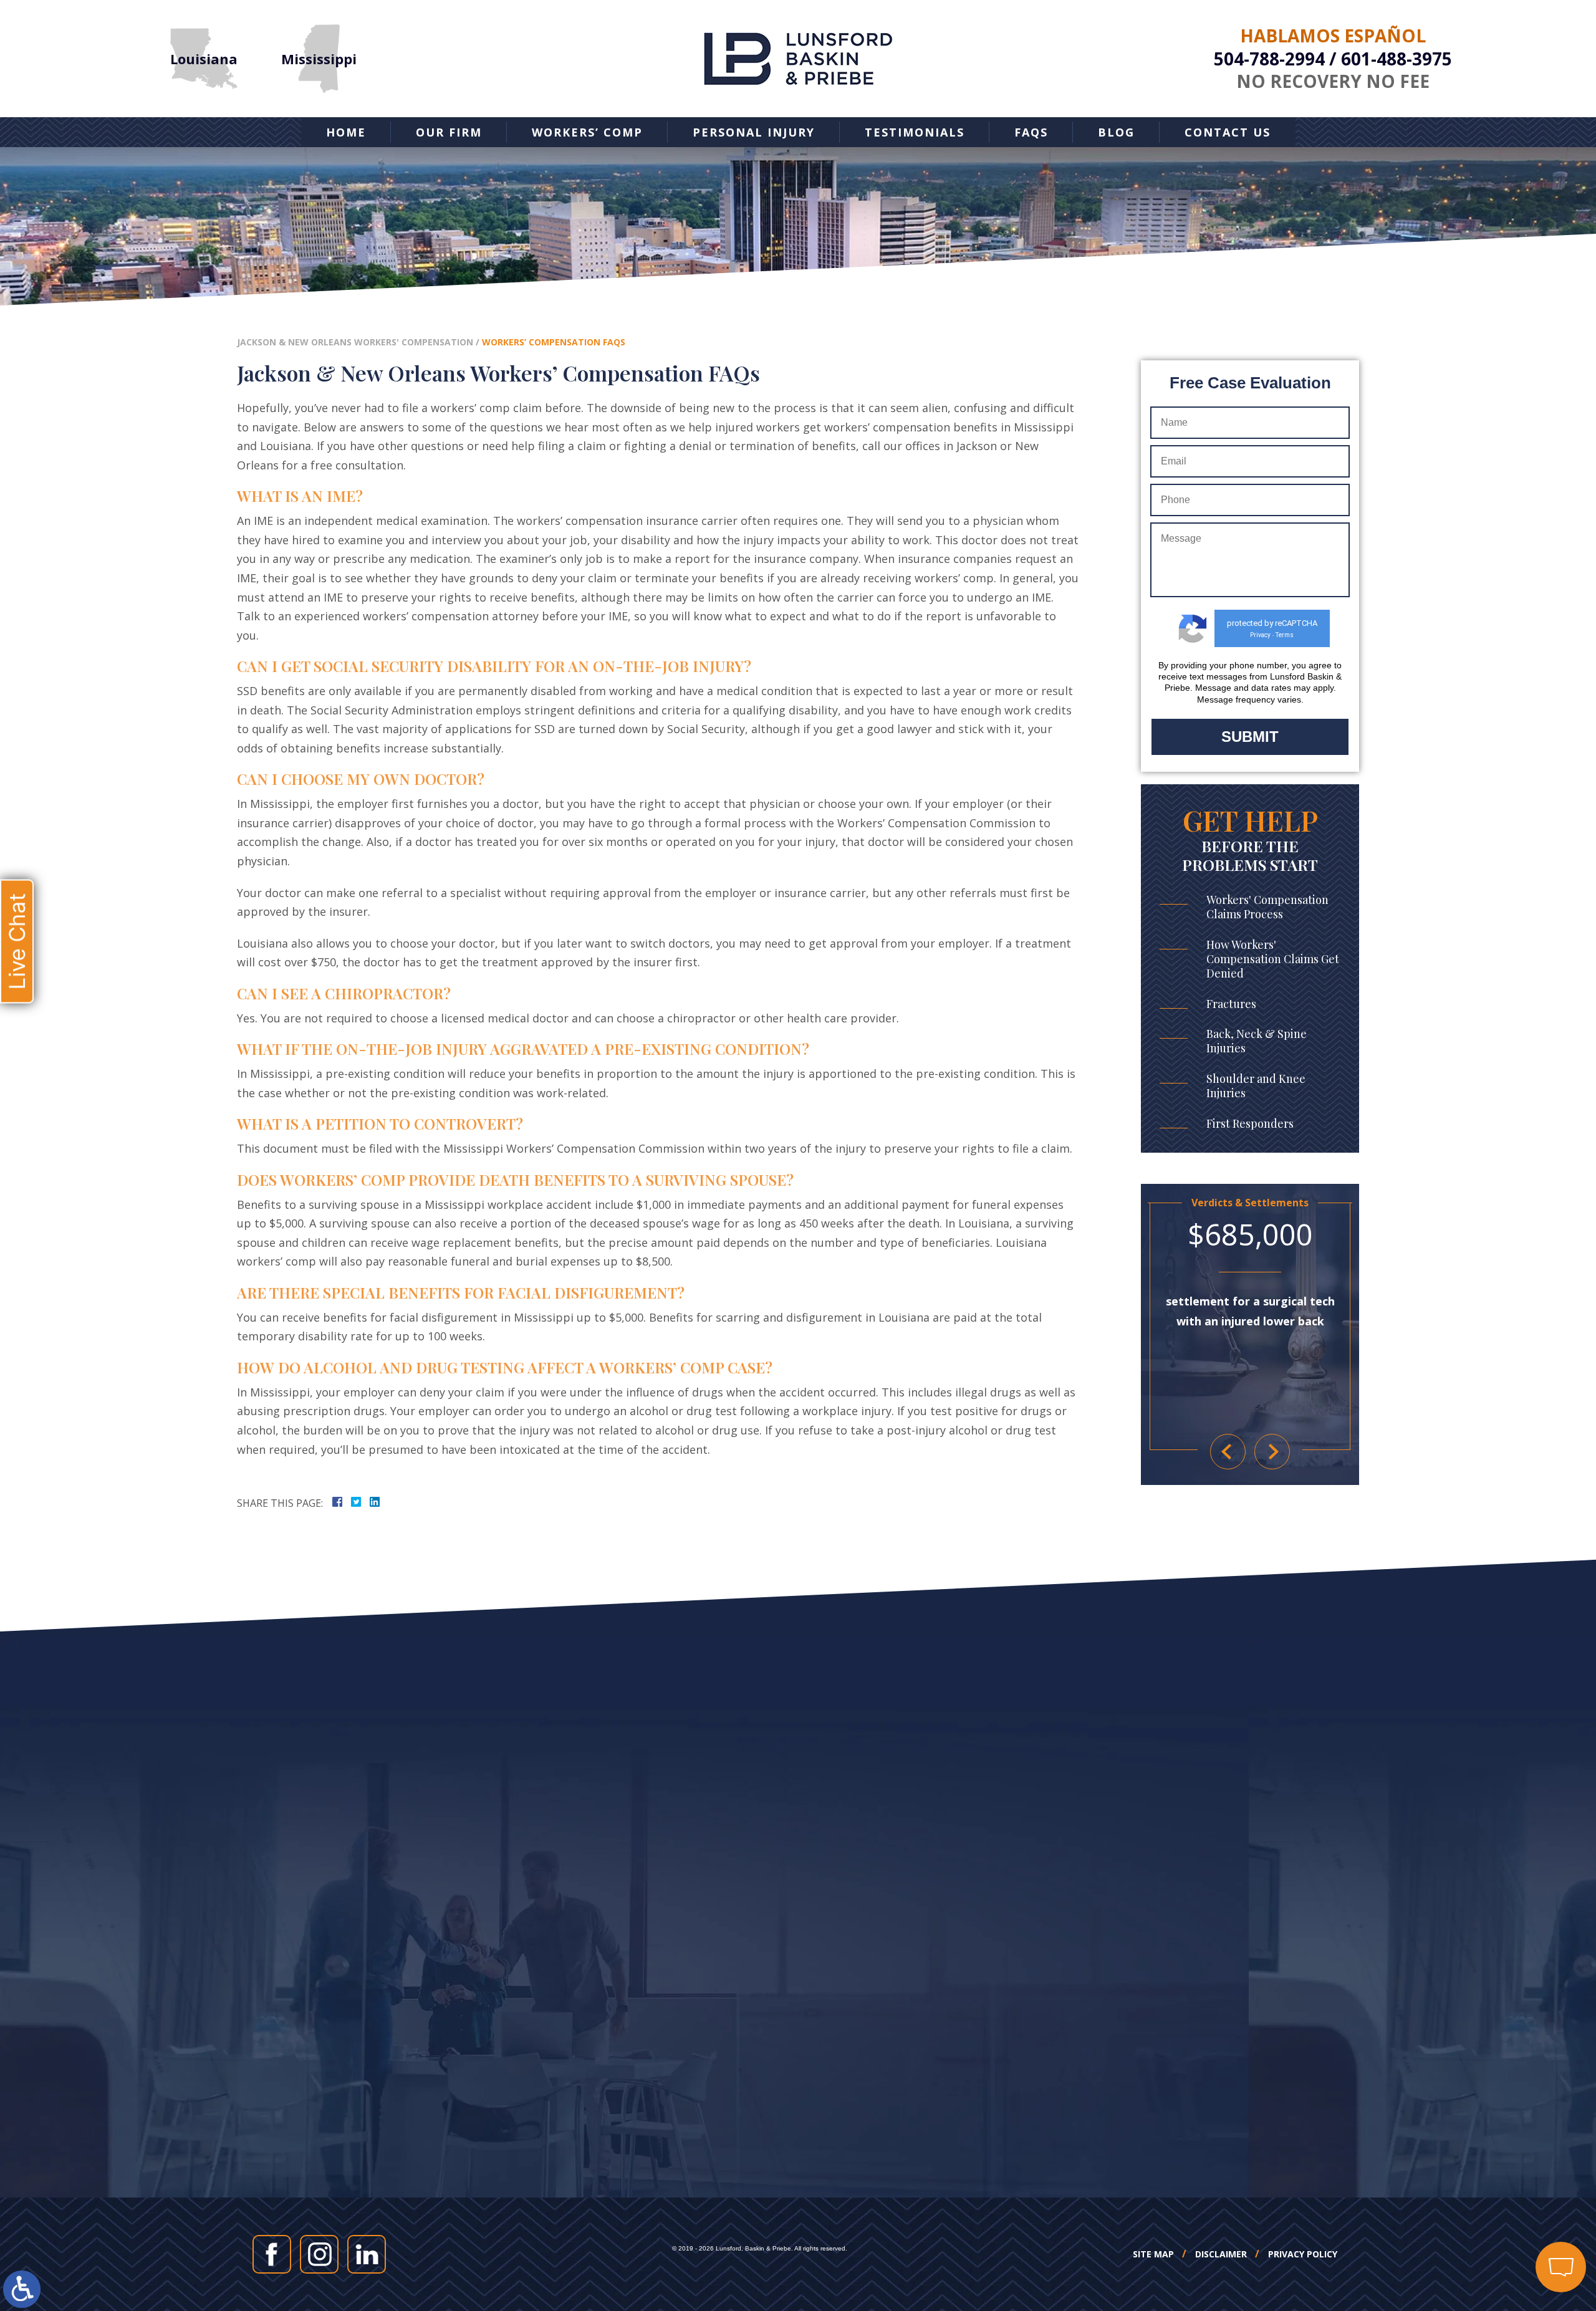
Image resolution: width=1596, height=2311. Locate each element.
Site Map (1153, 2254)
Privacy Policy (1303, 2254)
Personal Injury (754, 132)
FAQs (1031, 132)
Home (346, 132)
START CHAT (1502, 2184)
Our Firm (449, 132)
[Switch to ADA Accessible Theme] (22, 2289)
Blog (1116, 132)
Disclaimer (1221, 2254)
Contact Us (1228, 132)
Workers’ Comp (587, 132)
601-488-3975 (1396, 59)
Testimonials (915, 132)
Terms (1285, 635)
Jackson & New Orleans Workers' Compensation (355, 342)
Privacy (1260, 635)
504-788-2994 (1269, 59)
